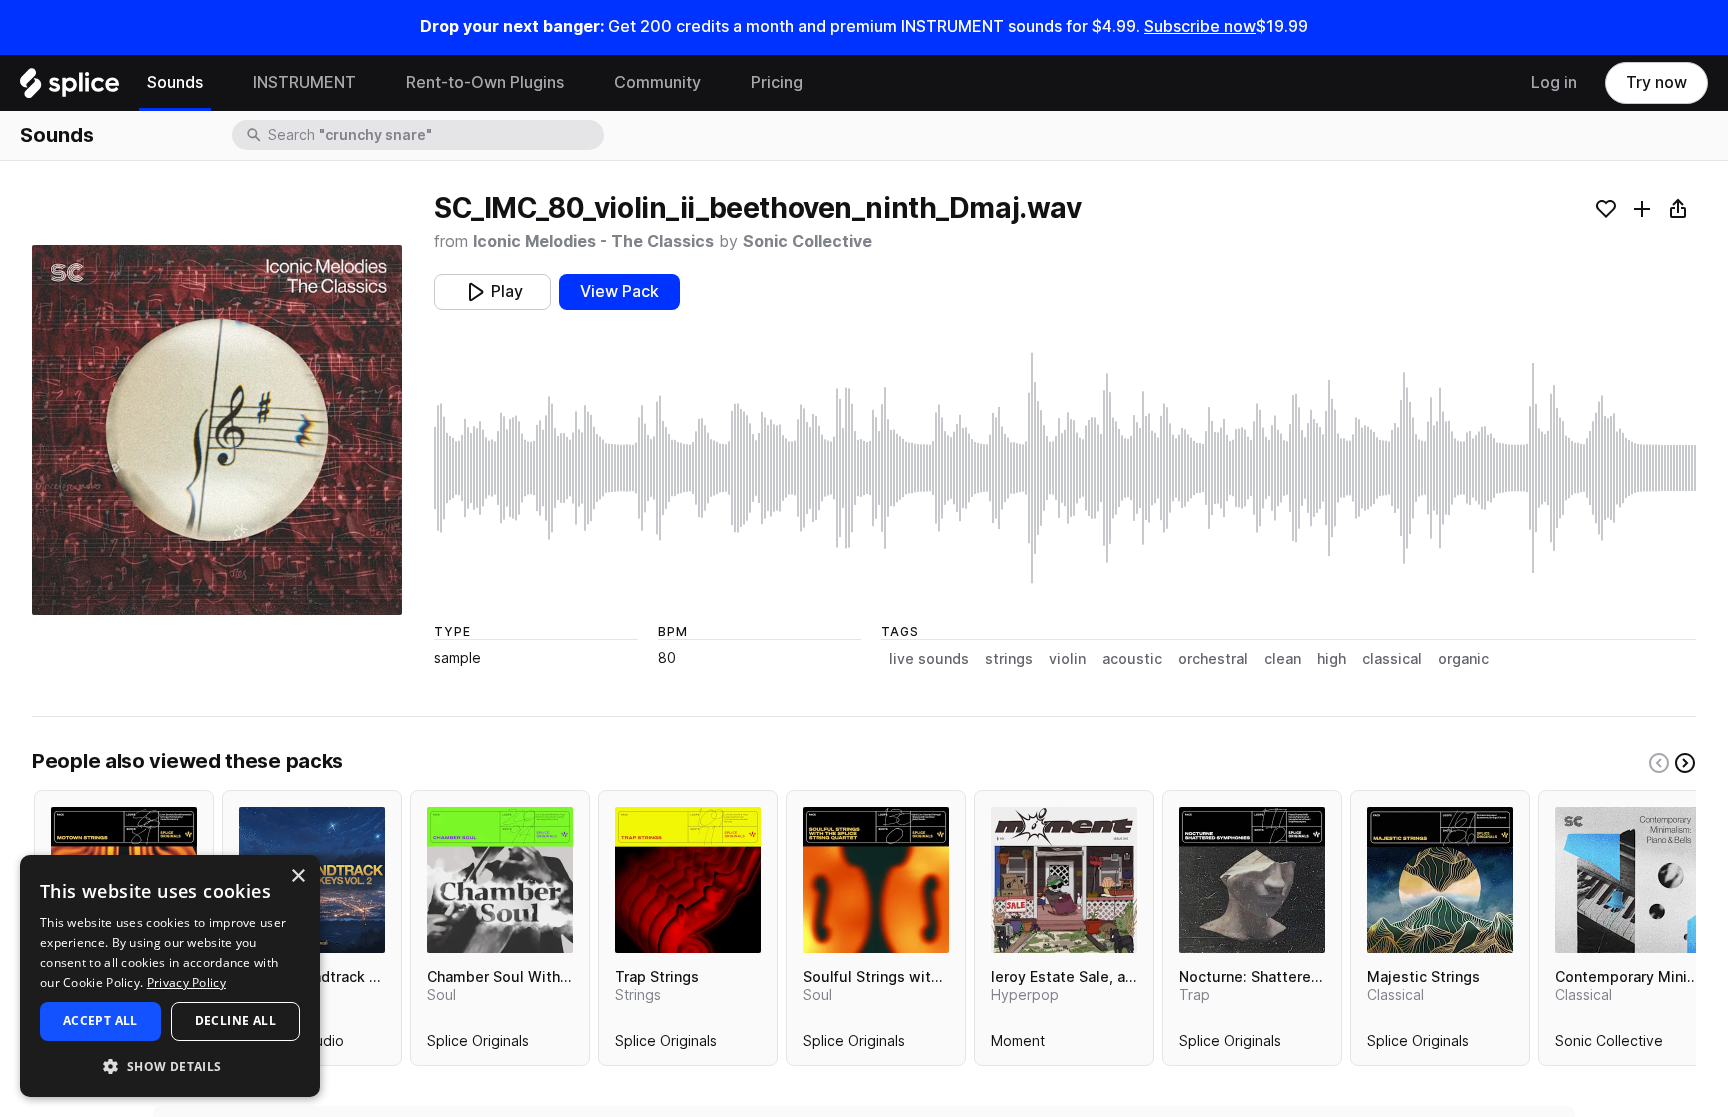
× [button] (297, 876)
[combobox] (434, 135)
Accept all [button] (100, 1020)
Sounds (175, 82)
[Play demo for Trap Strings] (688, 880)
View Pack (619, 291)
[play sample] (1065, 468)
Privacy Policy (186, 982)
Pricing (777, 82)
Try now (1656, 82)
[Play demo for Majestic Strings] (1440, 880)
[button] (170, 1065)
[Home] (69, 88)
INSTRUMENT (304, 82)
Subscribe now (1200, 26)
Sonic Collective (807, 241)
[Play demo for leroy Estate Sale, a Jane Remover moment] (1064, 880)
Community (657, 82)
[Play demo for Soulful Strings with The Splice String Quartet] (876, 880)
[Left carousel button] (1659, 763)
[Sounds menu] (218, 83)
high (1331, 659)
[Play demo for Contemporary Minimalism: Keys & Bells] (1628, 880)
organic (1463, 659)
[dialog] (170, 976)
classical (1392, 659)
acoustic (1132, 659)
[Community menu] (716, 83)
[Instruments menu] (371, 83)
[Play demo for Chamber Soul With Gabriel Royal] (500, 880)
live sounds (929, 659)
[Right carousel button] (1685, 763)
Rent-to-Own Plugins (485, 82)
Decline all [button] (235, 1020)
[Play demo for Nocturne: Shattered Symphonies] (1252, 880)
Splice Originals (478, 1045)
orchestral (1213, 659)
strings (1009, 659)
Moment (1018, 1045)
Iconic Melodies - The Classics (593, 241)
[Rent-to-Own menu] (579, 83)
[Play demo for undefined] (217, 430)
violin (1067, 659)
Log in (1554, 82)
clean (1282, 659)
